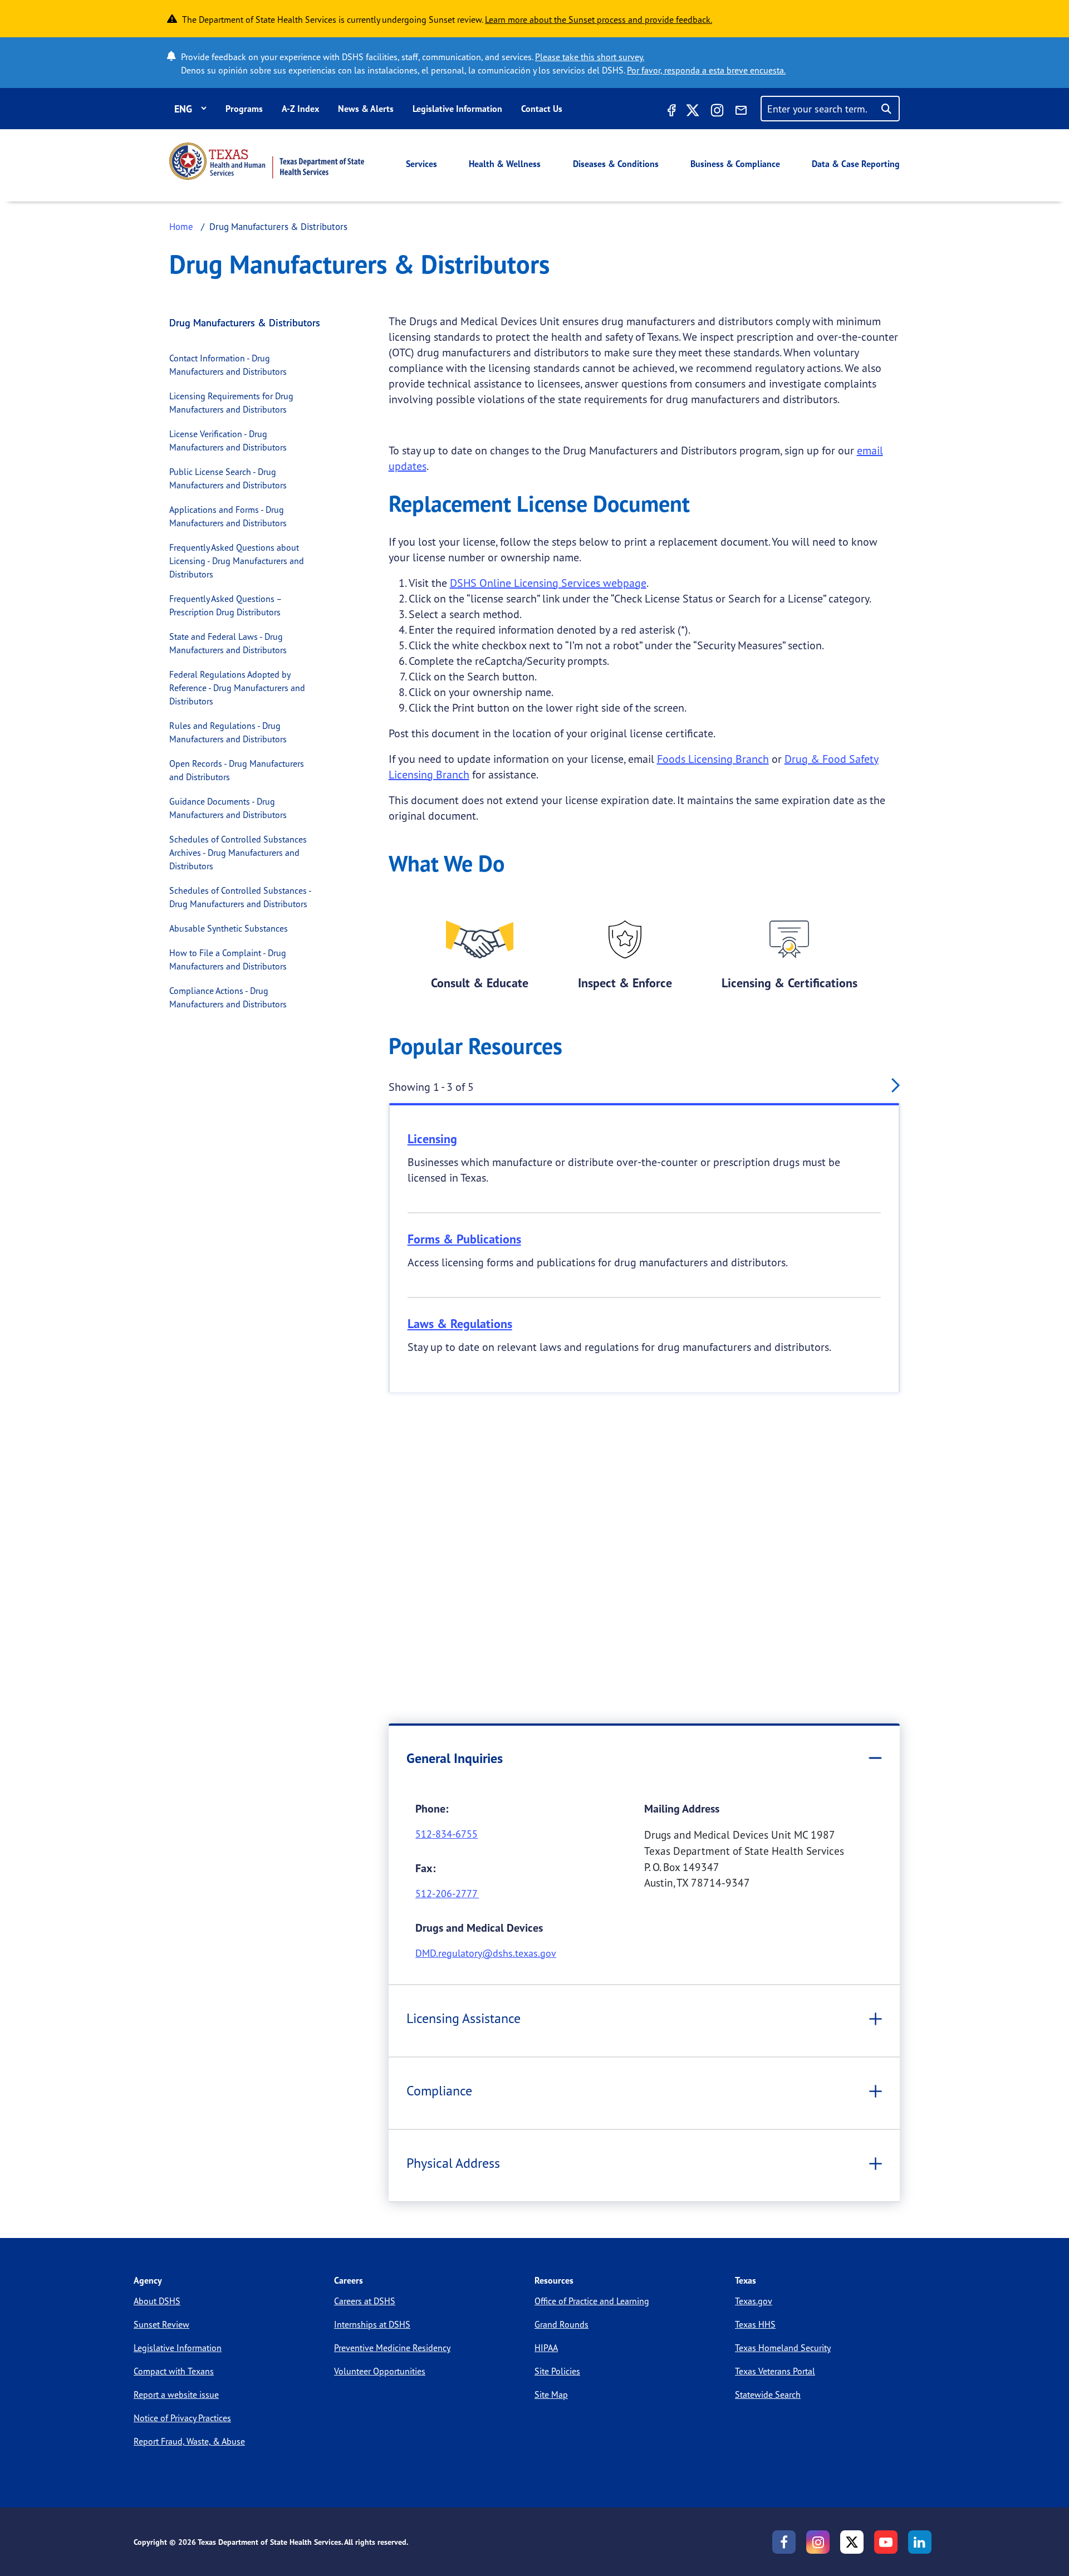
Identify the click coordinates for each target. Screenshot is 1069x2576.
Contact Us (542, 109)
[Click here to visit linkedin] (920, 2542)
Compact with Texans (174, 2371)
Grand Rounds (562, 2324)
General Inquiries (455, 1758)
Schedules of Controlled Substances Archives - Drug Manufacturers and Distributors (238, 853)
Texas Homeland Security (783, 2348)
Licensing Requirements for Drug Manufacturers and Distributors (231, 403)
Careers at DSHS (365, 2301)
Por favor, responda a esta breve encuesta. (706, 70)
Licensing (432, 1139)
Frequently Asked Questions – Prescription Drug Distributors (225, 605)
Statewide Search (768, 2394)
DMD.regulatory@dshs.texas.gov (486, 1953)
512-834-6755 (447, 1834)
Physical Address (453, 2163)
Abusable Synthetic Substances (229, 928)
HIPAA (546, 2348)
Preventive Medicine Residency (392, 2348)
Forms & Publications (464, 1239)
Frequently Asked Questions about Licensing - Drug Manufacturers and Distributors (237, 561)
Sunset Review (161, 2324)
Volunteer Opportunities (380, 2371)
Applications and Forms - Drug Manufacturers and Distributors (228, 516)
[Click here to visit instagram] (717, 112)
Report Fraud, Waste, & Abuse (189, 2441)
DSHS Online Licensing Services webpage (548, 583)
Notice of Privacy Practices (182, 2418)
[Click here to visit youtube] (886, 2542)
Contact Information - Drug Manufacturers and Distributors (228, 365)
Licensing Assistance (464, 2018)
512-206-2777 (447, 1893)
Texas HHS (755, 2324)
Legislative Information (457, 109)
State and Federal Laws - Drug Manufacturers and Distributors (228, 643)
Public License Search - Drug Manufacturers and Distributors (228, 478)
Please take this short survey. (590, 57)
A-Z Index (300, 109)
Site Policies (557, 2371)
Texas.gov (754, 2301)
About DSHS (157, 2301)
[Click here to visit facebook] (670, 112)
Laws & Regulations (460, 1324)
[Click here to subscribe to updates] (741, 112)
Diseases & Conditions (616, 164)
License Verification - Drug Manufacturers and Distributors (228, 440)
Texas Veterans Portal (775, 2371)
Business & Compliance (735, 164)
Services (421, 164)
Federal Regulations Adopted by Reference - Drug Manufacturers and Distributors (237, 688)
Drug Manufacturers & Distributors (245, 322)
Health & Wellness (505, 164)
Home (181, 226)
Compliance (439, 2090)
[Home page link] (267, 161)
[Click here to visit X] (693, 112)
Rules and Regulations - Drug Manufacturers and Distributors (228, 732)
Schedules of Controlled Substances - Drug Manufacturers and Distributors (240, 897)
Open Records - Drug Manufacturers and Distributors (237, 770)
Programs (244, 109)
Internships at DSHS (372, 2324)
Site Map (551, 2394)
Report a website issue (176, 2394)
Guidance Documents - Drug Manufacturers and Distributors (228, 808)
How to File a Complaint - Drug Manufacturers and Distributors (228, 959)
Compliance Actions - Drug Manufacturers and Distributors (228, 997)
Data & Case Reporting (856, 164)
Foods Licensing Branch (713, 759)
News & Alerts (366, 109)
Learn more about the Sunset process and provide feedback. (599, 19)
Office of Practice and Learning (592, 2301)
